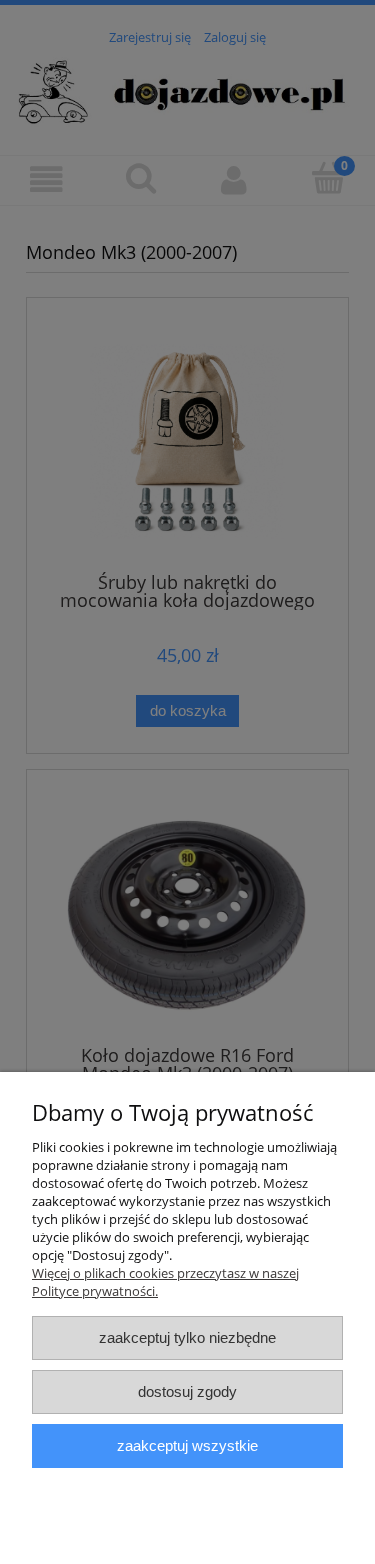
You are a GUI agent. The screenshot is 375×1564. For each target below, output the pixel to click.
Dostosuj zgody (187, 1391)
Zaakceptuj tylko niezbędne (187, 1337)
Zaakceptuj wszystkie (187, 1445)
